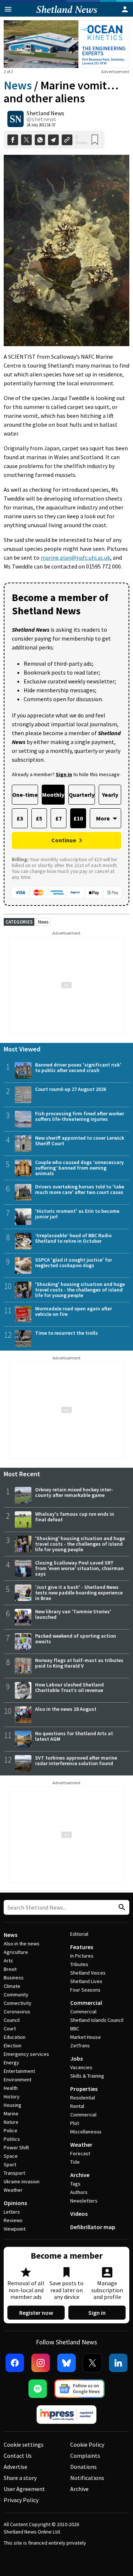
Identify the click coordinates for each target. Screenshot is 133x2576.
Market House (86, 2037)
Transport (14, 2173)
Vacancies (81, 2067)
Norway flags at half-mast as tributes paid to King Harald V (79, 1663)
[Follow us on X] (92, 2363)
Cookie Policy (87, 2444)
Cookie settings (24, 2444)
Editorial (79, 1934)
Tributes (79, 1964)
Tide (75, 2162)
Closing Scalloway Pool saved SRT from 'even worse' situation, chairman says (79, 1568)
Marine (11, 2113)
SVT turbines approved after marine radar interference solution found (76, 1760)
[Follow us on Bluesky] (66, 2363)
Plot (75, 2123)
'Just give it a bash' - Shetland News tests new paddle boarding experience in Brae (79, 1593)
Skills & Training (87, 2076)
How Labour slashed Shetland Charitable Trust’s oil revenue (69, 1687)
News (18, 85)
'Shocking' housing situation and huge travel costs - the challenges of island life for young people (80, 1290)
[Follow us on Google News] (79, 2389)
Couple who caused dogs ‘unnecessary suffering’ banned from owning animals (79, 1168)
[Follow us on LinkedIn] (118, 2363)
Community (16, 1995)
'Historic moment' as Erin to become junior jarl (77, 1214)
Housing (13, 2105)
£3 (20, 818)
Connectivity (18, 2003)
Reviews (13, 2220)
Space (11, 2156)
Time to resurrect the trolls (66, 1333)
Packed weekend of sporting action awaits (76, 1639)
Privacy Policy (21, 2500)
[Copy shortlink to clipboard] (67, 140)
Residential (83, 2098)
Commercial (86, 2003)
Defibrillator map (93, 2227)
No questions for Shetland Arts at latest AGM (74, 1736)
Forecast (80, 2153)
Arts (8, 1961)
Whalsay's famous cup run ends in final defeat (75, 1517)
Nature (11, 2122)
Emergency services (26, 2054)
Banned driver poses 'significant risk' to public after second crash (78, 1067)
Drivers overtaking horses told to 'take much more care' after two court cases (80, 1189)
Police (11, 2130)
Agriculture (16, 1952)
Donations (83, 2467)
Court (10, 2029)
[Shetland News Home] (67, 14)
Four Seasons (85, 1990)
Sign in (97, 2313)
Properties (84, 2089)
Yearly (110, 795)
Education (15, 2037)
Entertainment (19, 2071)
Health (11, 2088)
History (12, 2096)
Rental (77, 2106)
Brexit (10, 1969)
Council (12, 2020)
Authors (79, 2192)
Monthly (53, 795)
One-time (25, 795)
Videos (79, 2214)
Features (82, 1947)
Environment (18, 2079)
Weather (13, 2190)
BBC (75, 2029)
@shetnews (41, 119)
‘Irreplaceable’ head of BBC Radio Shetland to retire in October (73, 1238)
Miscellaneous (86, 2132)
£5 (39, 818)
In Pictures (82, 1956)
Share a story (20, 2478)
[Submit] (121, 1908)
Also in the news (22, 1944)
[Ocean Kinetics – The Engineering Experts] (66, 44)
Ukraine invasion (22, 2181)
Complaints (85, 2456)
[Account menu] (125, 9)
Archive (80, 2175)
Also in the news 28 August (66, 1709)
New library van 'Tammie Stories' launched (73, 1614)
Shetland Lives (86, 1981)
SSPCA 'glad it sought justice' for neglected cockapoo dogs (74, 1263)
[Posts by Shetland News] (16, 119)
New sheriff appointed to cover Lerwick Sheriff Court (80, 1141)
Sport (10, 2164)
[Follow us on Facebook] (15, 2363)
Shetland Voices (88, 1973)
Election (13, 2046)
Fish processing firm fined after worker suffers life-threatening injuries (80, 1116)
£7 (59, 818)
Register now (36, 2313)
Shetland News (45, 113)
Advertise (16, 2467)
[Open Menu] (8, 9)
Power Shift (16, 2147)
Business (14, 1978)
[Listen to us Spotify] (38, 2389)
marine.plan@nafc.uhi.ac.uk (75, 557)
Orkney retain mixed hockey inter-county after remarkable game (74, 1492)
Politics (12, 2139)
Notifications (87, 2478)
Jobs (76, 2058)
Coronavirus (17, 2012)
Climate (12, 1986)
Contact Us (18, 2456)
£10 (78, 818)
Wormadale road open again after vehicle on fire (74, 1311)
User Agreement (24, 2489)
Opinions (15, 2203)
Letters (12, 2212)
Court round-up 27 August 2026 (71, 1089)
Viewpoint (15, 2229)
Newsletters (84, 2201)
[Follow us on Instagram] (41, 2363)
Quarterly (82, 795)
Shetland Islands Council (97, 2020)
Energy (11, 2062)
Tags (75, 2184)
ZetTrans (80, 2046)
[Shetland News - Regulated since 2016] (66, 2415)
